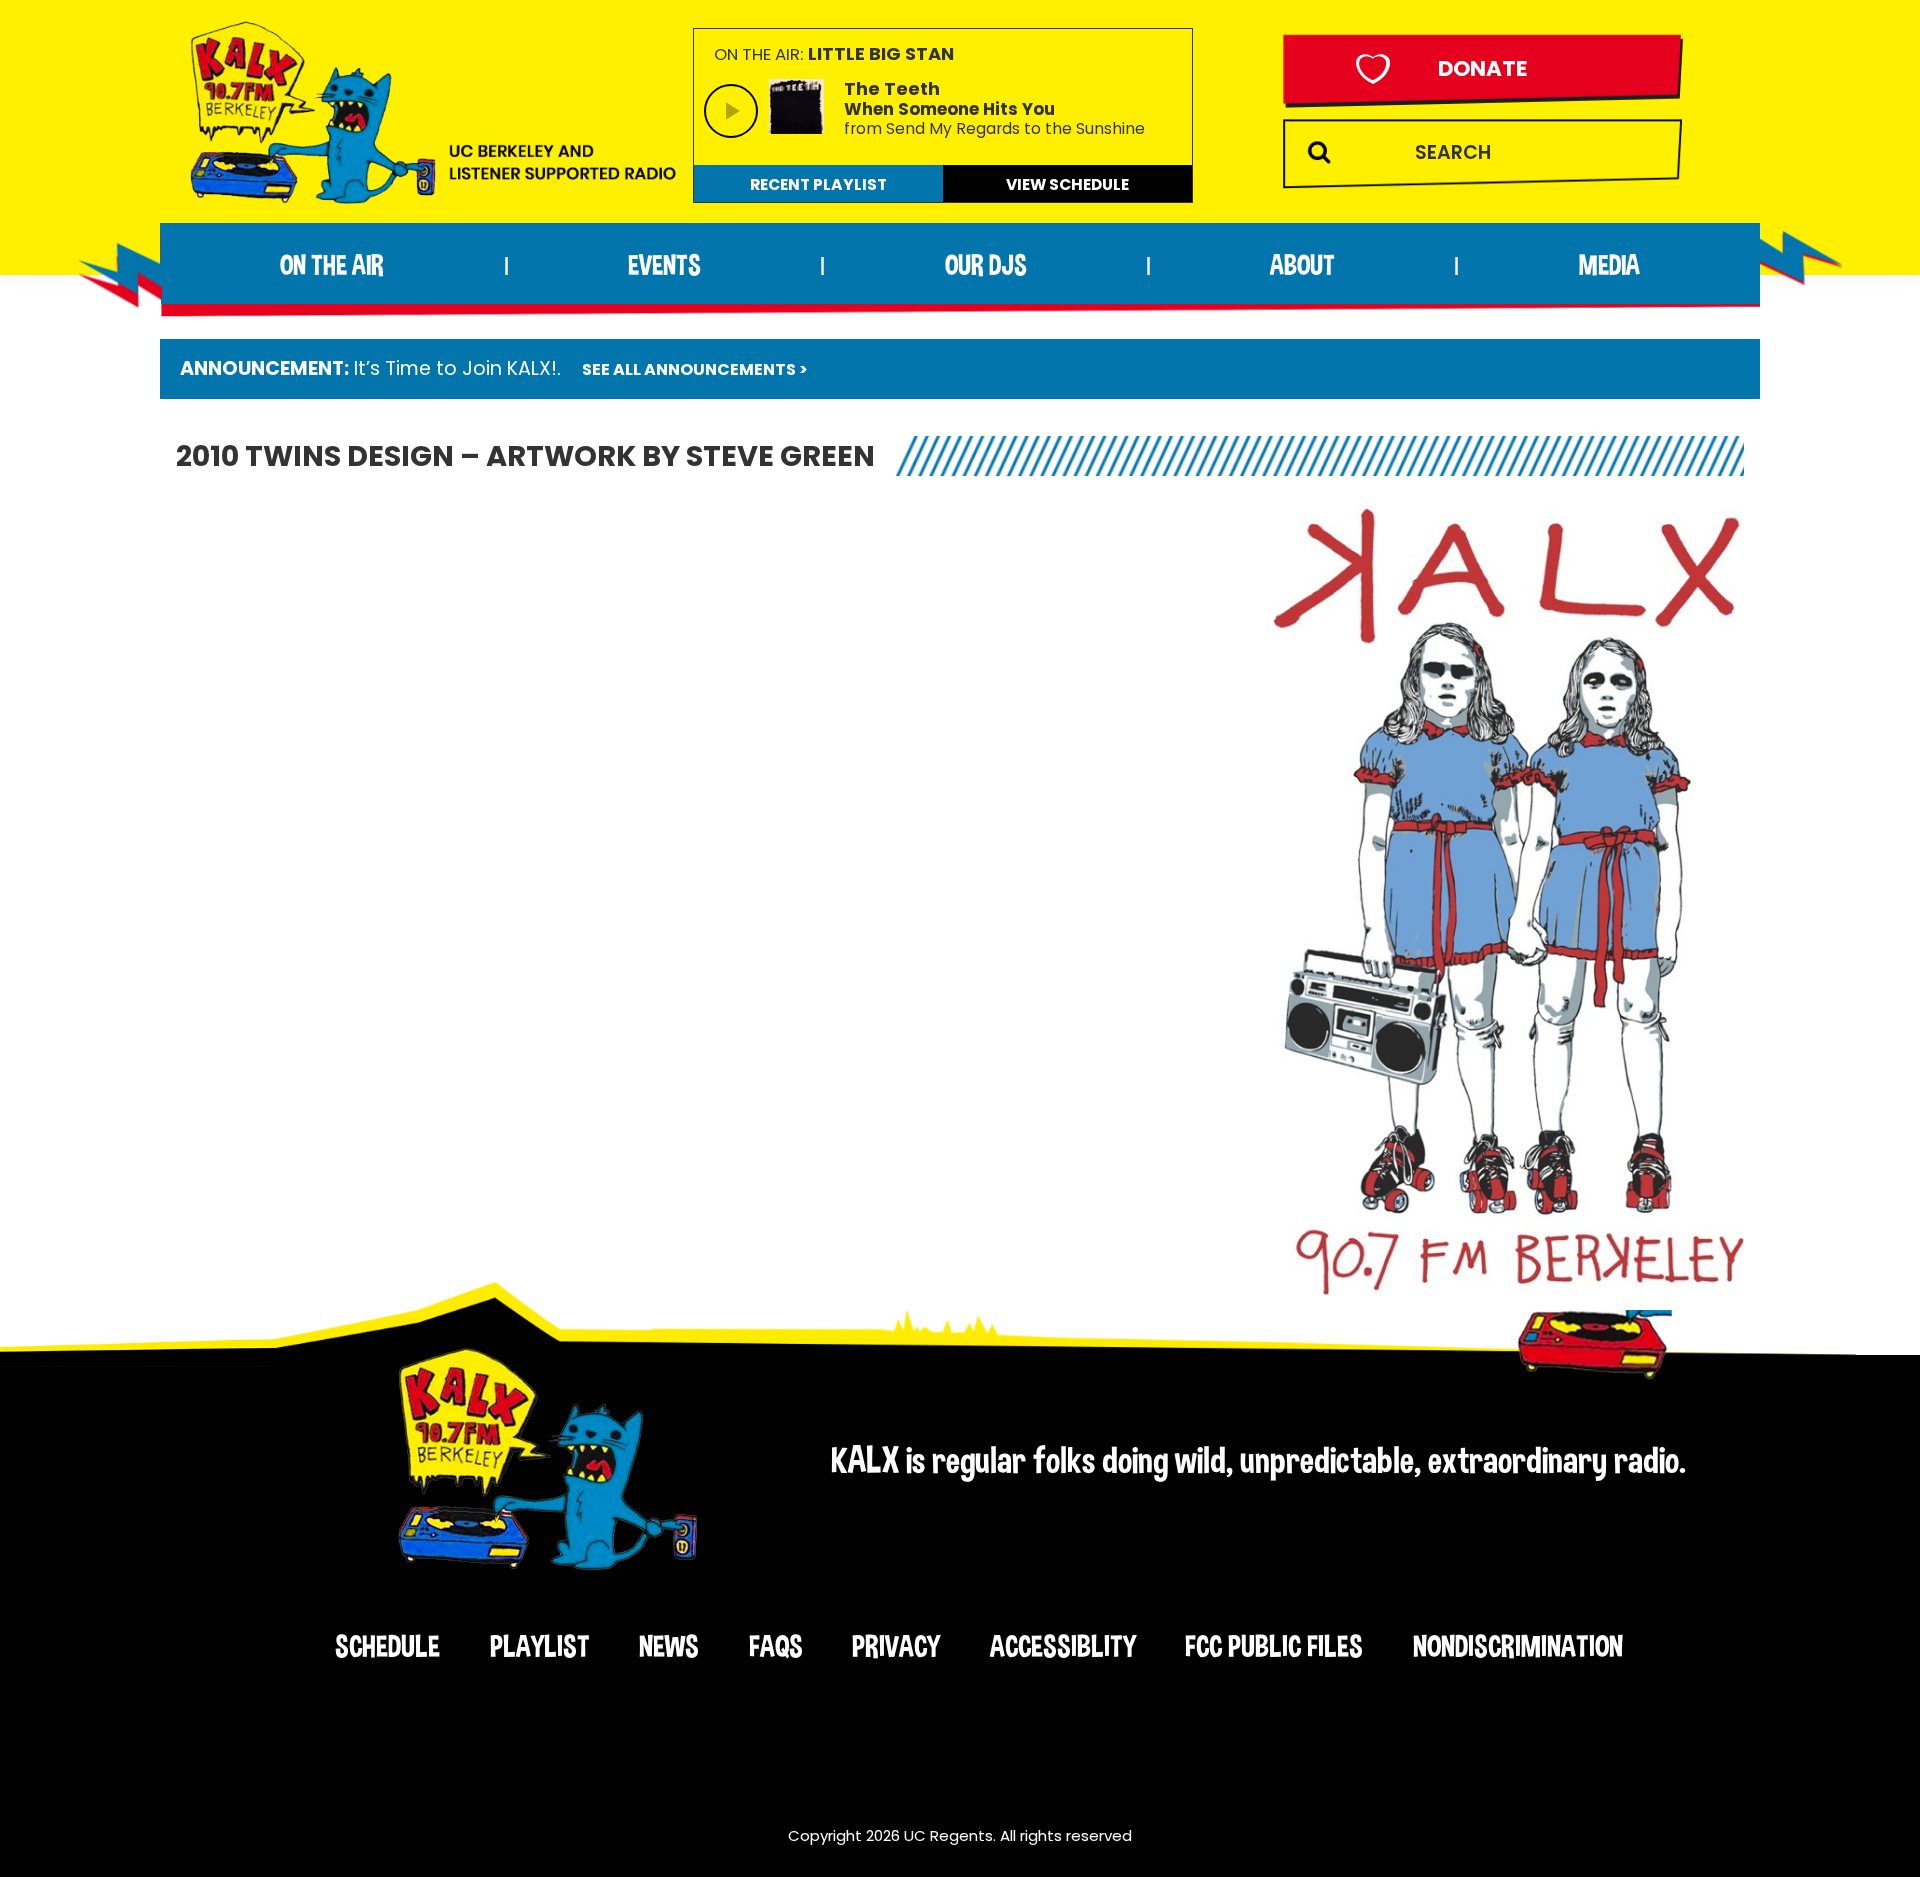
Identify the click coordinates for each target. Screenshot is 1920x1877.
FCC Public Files (1274, 1646)
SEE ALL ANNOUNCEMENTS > (695, 369)
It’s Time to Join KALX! (455, 368)
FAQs (776, 1646)
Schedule (387, 1646)
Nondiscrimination (1518, 1646)
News (669, 1646)
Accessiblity (1063, 1646)
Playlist (540, 1646)
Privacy (896, 1646)
